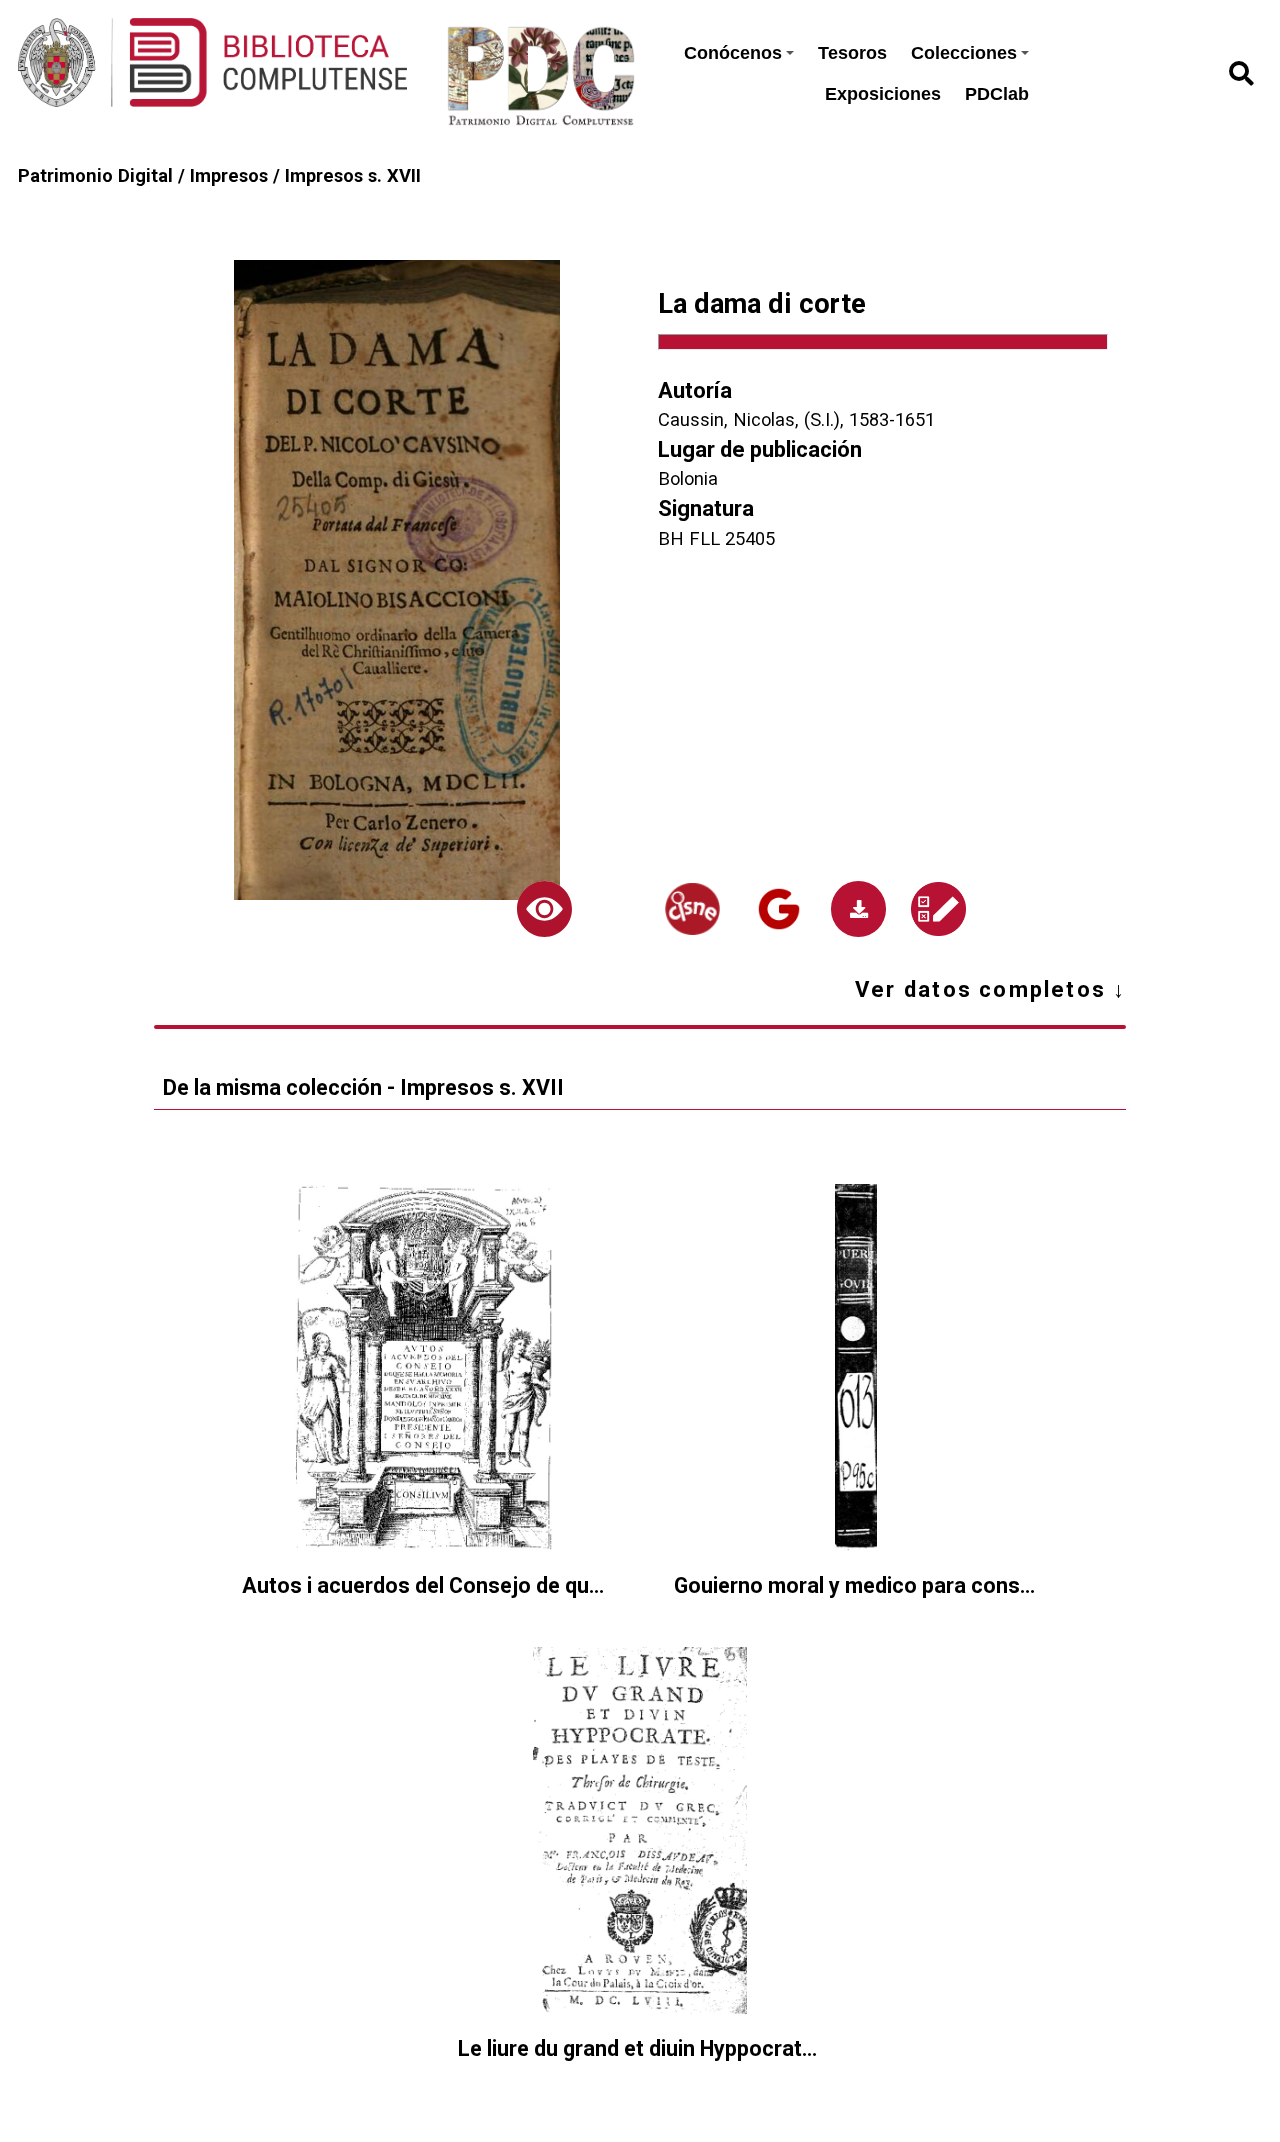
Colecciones (964, 53)
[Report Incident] (939, 909)
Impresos (229, 175)
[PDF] (858, 908)
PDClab (997, 94)
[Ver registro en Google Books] (779, 909)
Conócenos (733, 53)
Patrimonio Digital (95, 175)
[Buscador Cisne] (692, 908)
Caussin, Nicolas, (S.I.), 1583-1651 (796, 419)
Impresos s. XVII (353, 175)
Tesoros (852, 53)
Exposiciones (883, 94)
